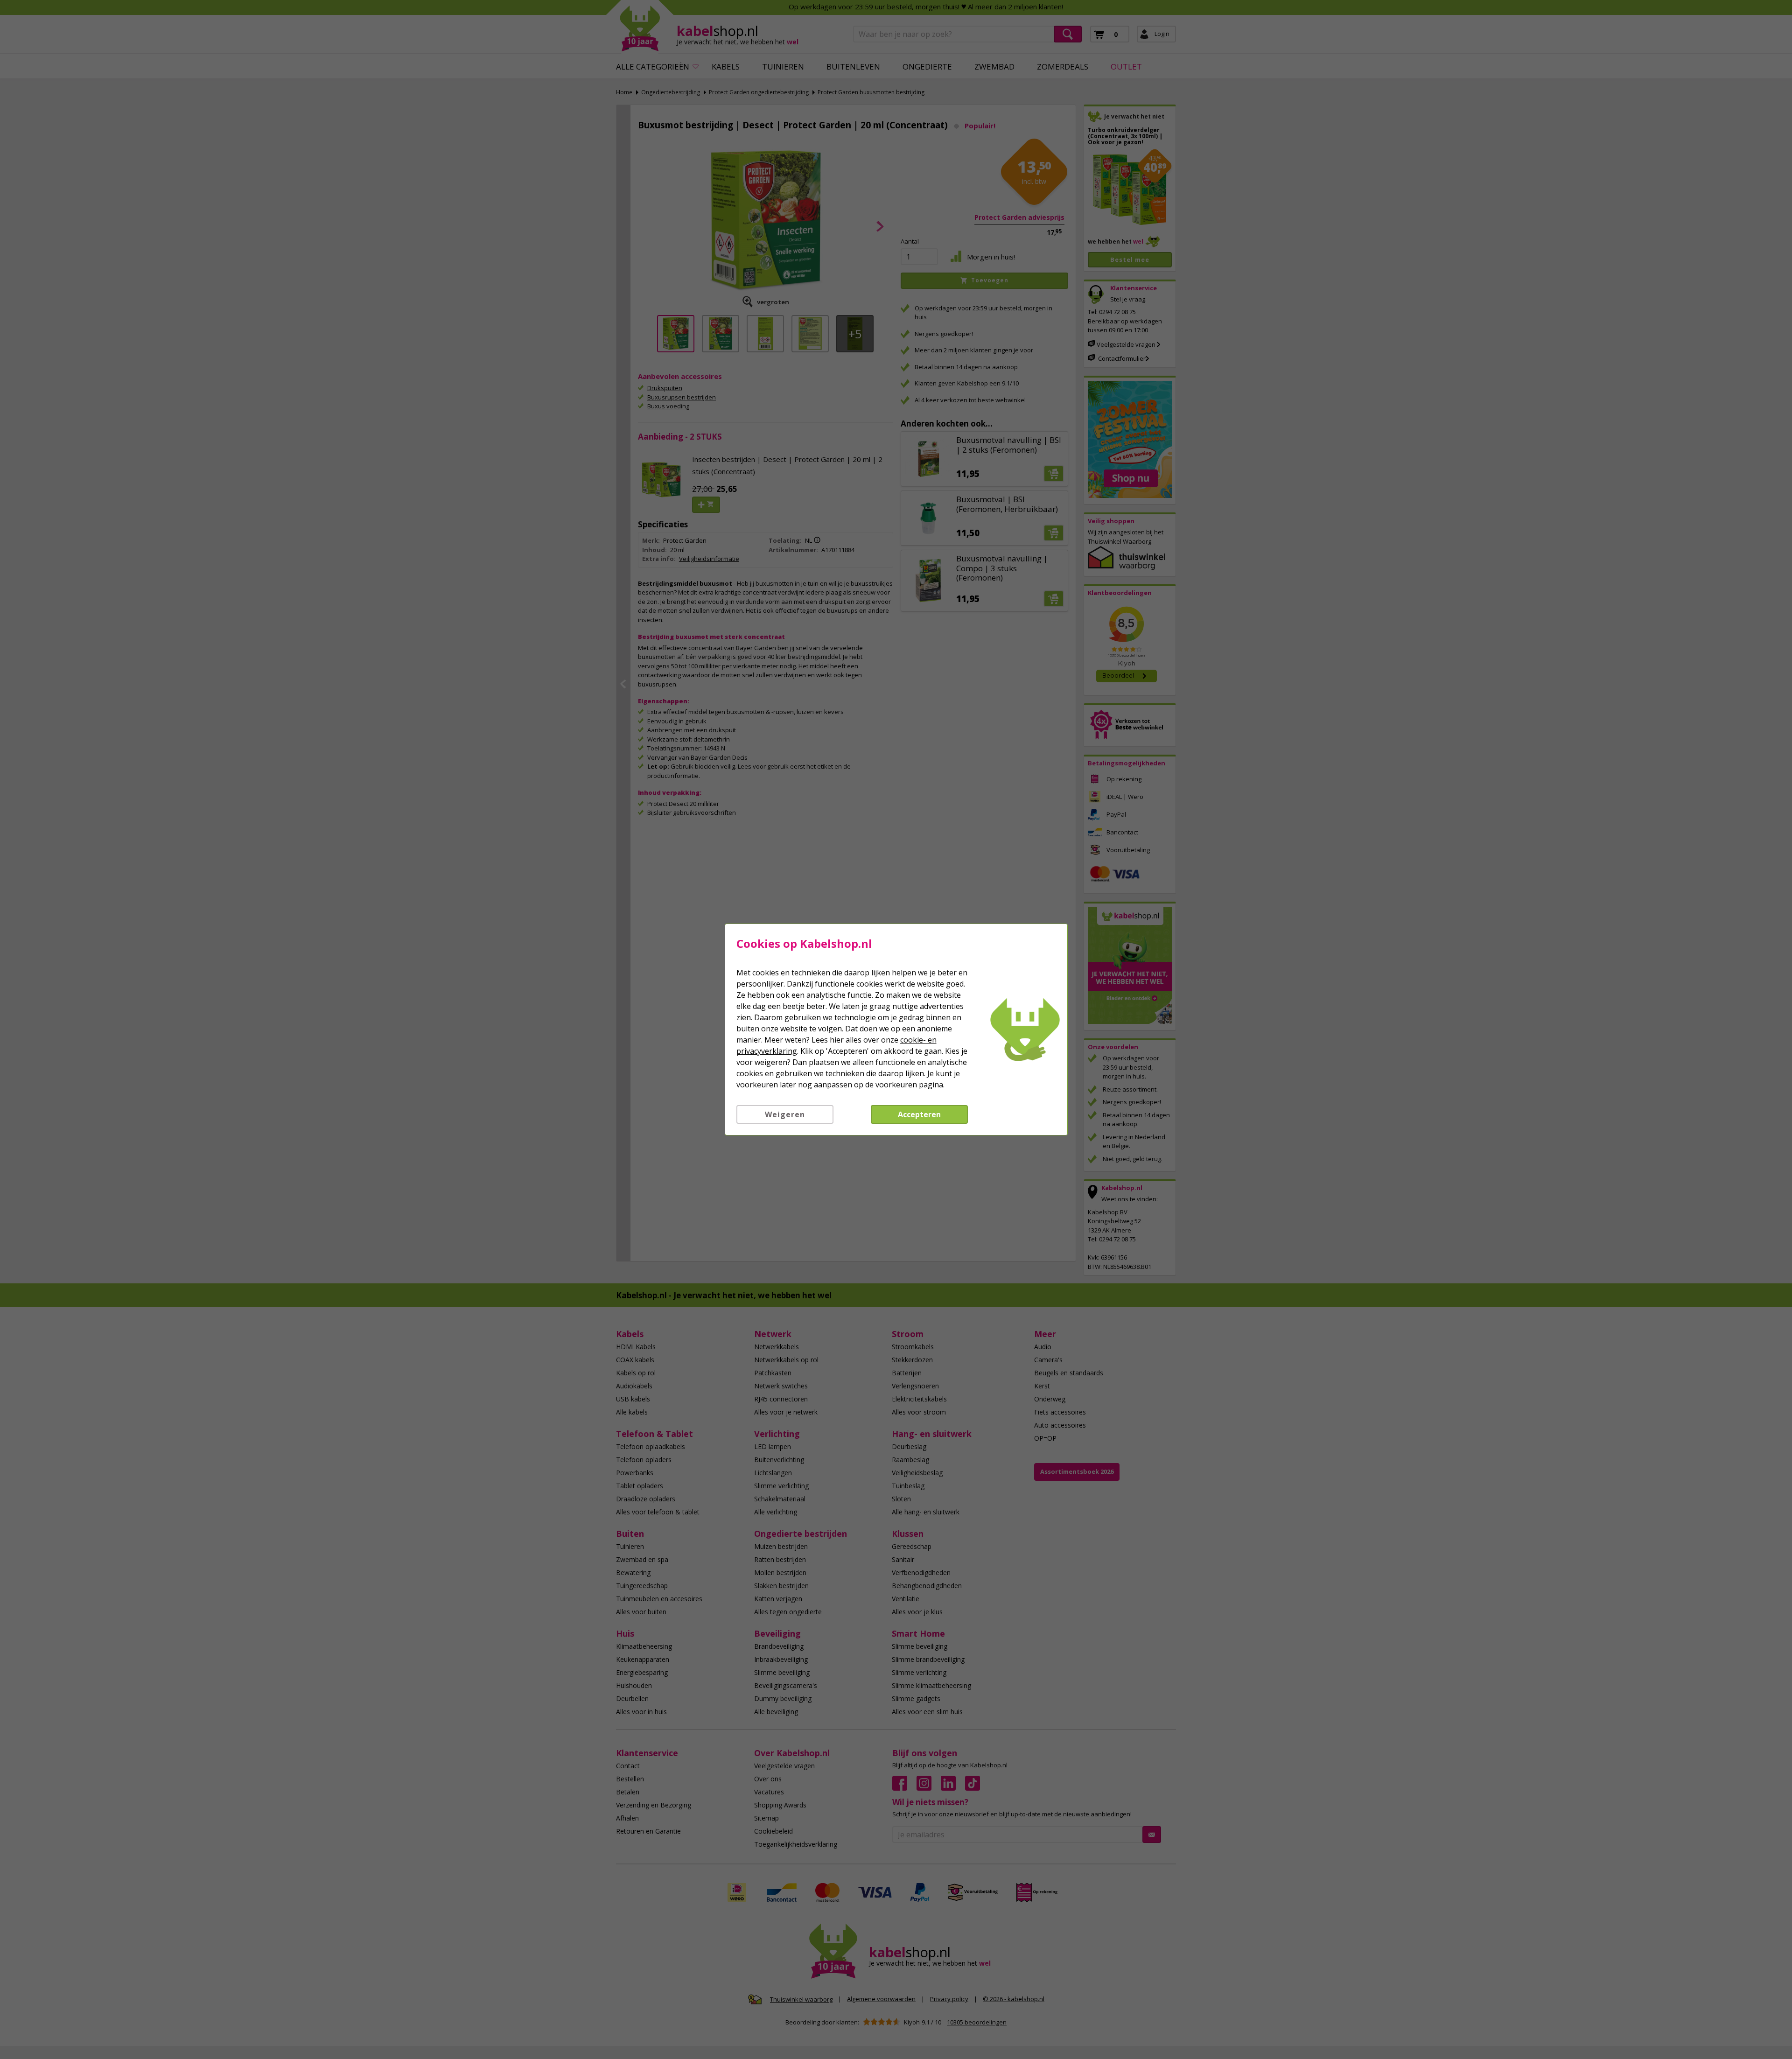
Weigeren (785, 1114)
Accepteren (919, 1114)
